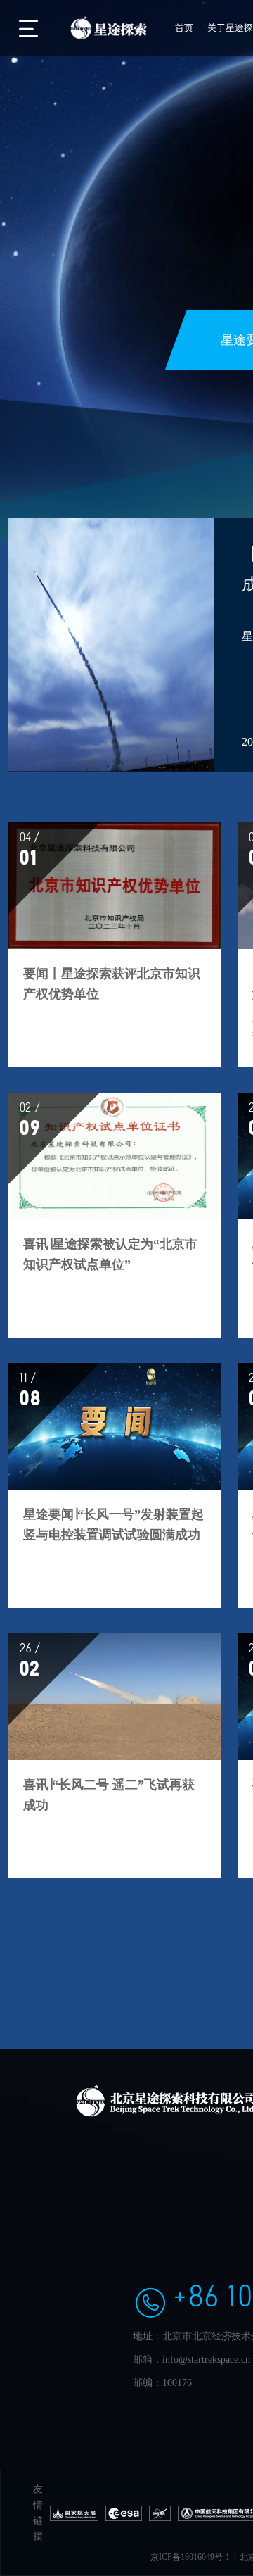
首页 (184, 28)
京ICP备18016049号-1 (190, 2557)
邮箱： (148, 2360)
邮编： (148, 2383)
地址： (148, 2336)
